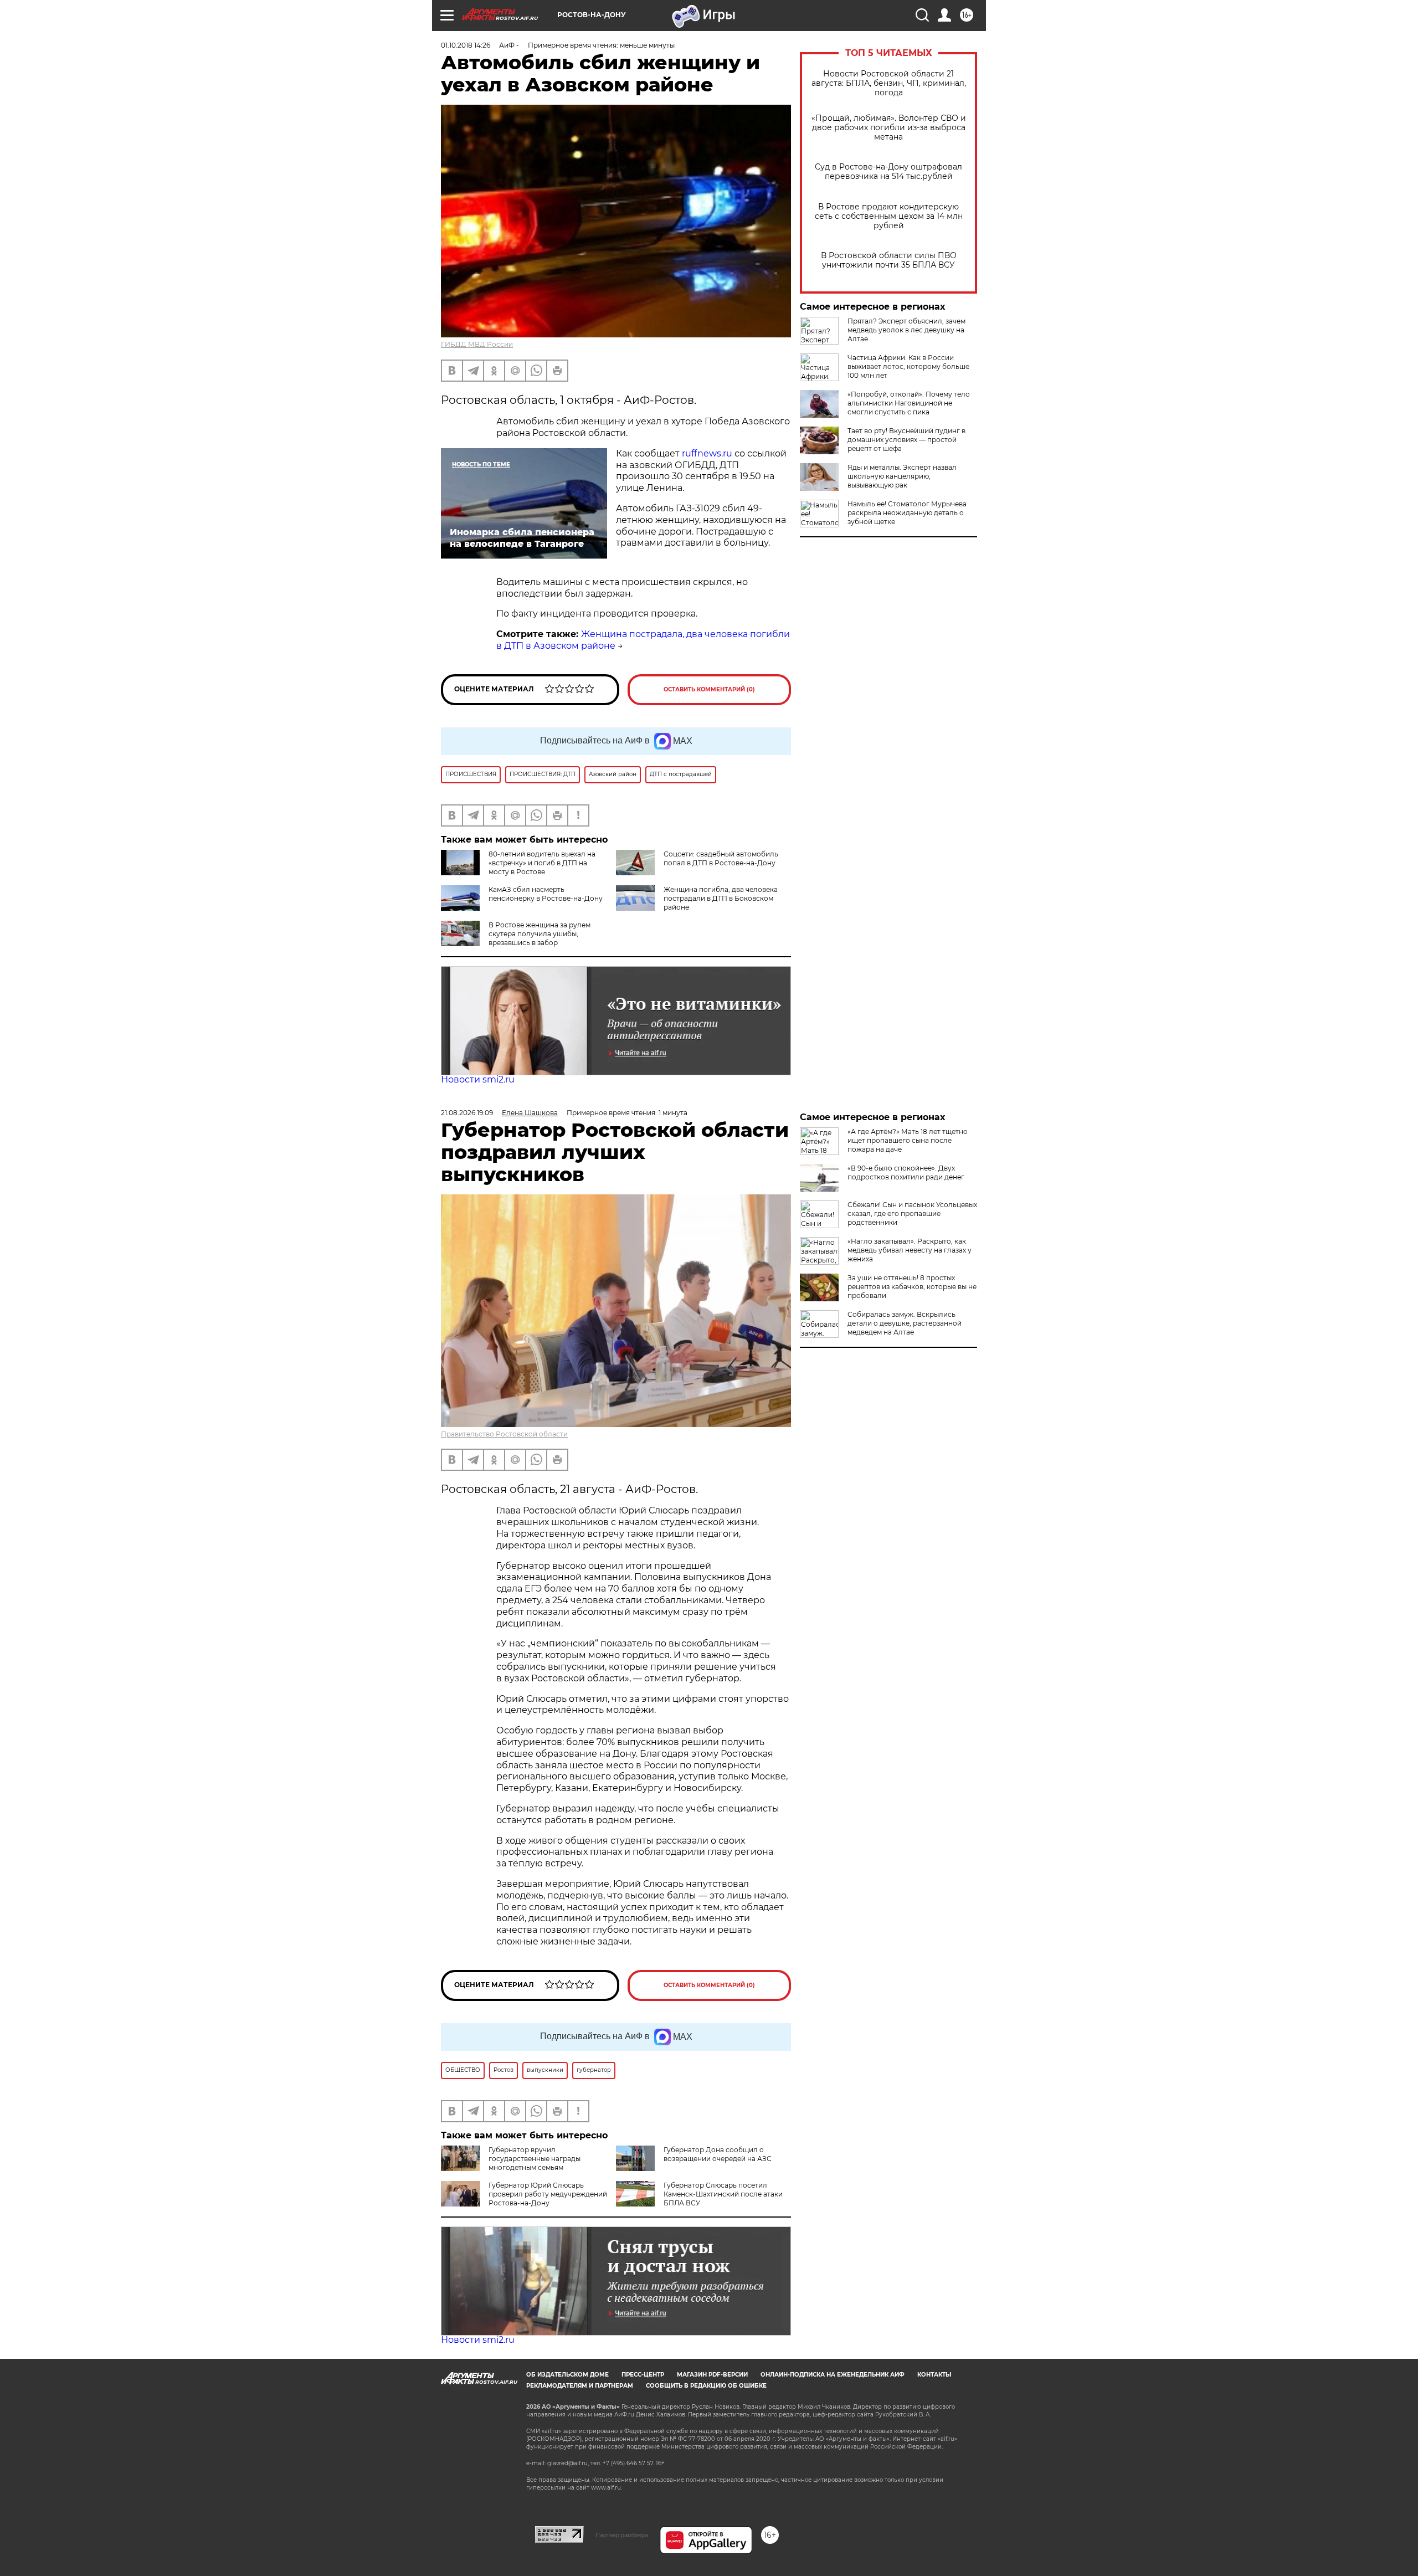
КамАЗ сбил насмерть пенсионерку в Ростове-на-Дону (546, 894)
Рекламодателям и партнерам (580, 2386)
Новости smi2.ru (478, 1079)
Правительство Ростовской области (504, 1434)
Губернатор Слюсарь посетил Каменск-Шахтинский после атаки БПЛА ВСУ (723, 2194)
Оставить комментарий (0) (709, 689)
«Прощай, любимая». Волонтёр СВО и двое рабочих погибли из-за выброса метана (889, 128)
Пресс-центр (643, 2375)
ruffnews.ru (707, 453)
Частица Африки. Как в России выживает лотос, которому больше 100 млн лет (908, 366)
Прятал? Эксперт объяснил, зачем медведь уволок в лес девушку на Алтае (906, 330)
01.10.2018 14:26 (466, 45)
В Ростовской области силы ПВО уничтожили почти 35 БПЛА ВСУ (889, 260)
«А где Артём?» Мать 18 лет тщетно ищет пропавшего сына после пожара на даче (908, 1140)
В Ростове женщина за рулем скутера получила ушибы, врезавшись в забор (540, 934)
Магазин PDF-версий (712, 2375)
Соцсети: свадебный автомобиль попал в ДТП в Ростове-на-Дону (721, 858)
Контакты (934, 2375)
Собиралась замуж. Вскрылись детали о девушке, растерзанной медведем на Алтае (905, 1323)
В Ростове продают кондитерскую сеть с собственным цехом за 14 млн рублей (889, 216)
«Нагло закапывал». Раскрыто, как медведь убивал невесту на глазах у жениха (910, 1250)
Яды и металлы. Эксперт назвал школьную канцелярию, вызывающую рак (902, 476)
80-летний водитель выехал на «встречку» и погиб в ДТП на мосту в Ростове (542, 863)
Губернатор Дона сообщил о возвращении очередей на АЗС (718, 2154)
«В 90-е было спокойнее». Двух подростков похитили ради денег (906, 1172)
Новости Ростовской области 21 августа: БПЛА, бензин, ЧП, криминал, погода (889, 83)
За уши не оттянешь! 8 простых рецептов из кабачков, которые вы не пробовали (912, 1287)
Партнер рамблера (622, 2535)
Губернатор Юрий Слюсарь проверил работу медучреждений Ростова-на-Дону (548, 2194)
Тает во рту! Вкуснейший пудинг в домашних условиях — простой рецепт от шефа (906, 440)
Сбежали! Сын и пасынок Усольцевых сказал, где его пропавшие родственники (912, 1213)
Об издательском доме (567, 2375)
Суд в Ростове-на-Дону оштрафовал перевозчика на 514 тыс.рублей (888, 172)
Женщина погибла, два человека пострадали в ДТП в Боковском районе (721, 898)
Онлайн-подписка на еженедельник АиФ (833, 2375)
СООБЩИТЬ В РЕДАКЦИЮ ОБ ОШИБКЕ (706, 2386)
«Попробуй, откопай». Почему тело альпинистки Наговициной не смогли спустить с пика (909, 403)
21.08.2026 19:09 (467, 1113)
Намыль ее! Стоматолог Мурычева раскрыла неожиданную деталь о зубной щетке (907, 513)
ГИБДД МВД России (477, 344)
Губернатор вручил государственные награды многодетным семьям (535, 2159)
